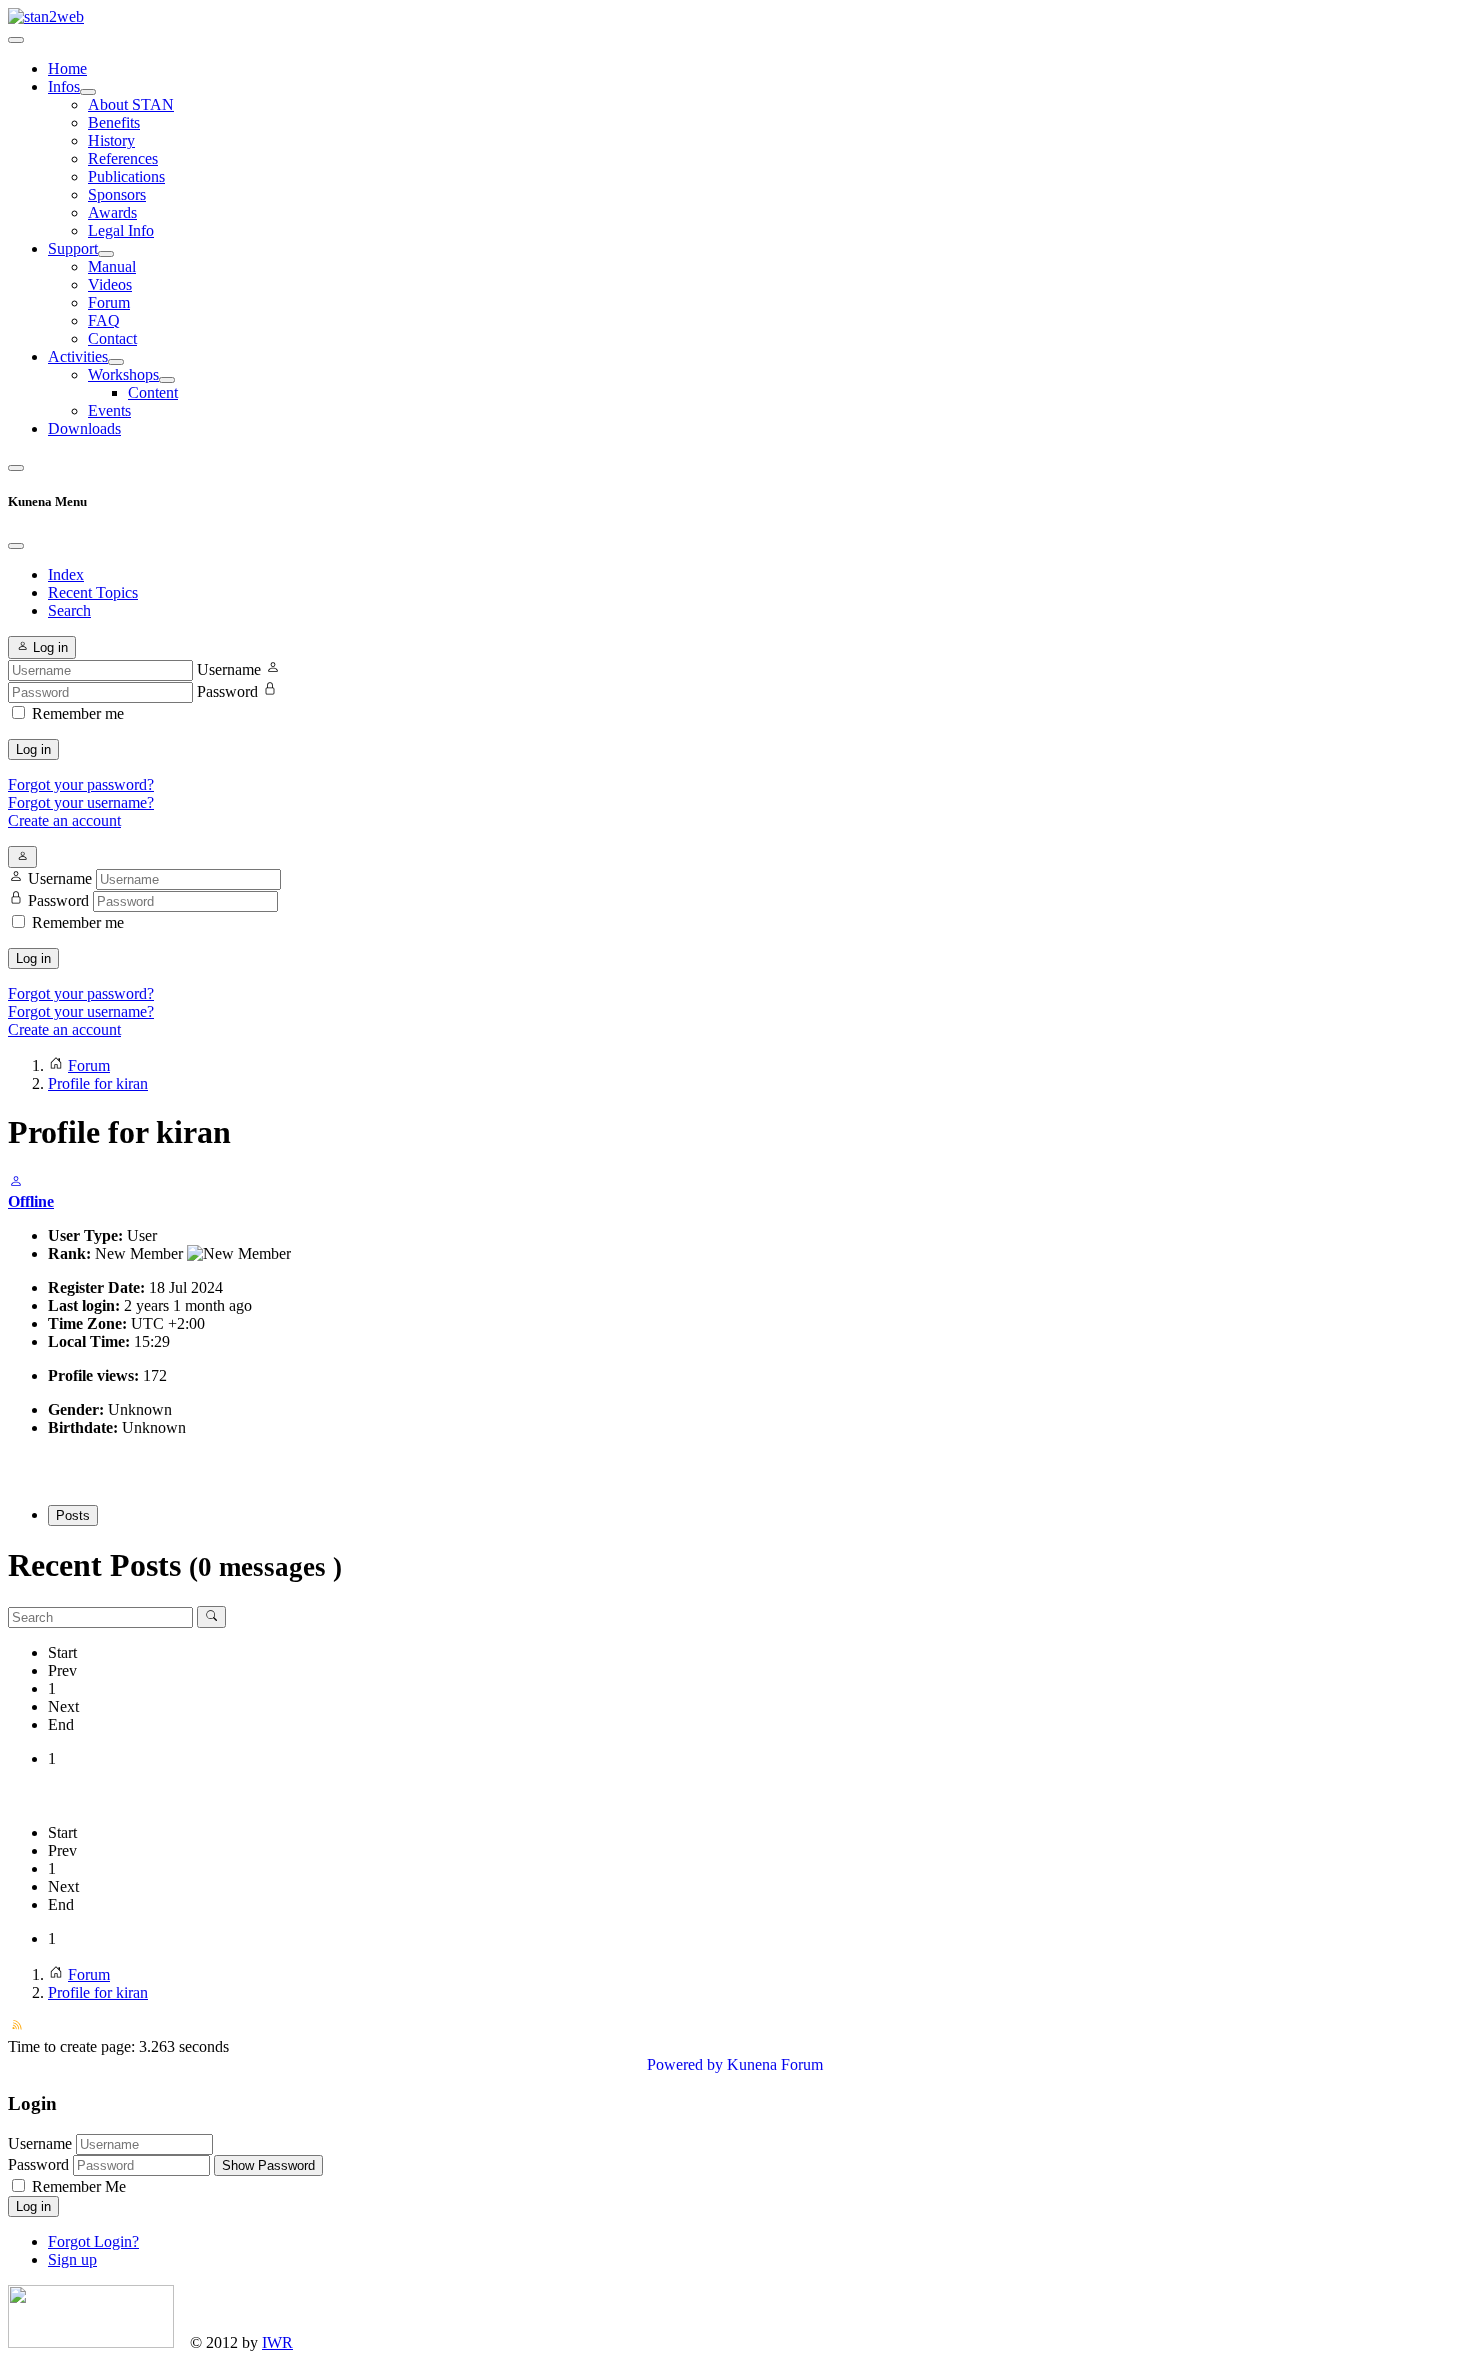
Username (229, 669)
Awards (112, 212)
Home (67, 68)
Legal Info (121, 230)
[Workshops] (167, 380)
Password (227, 691)
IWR (277, 2342)
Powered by (685, 2064)
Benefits (114, 122)
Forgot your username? (81, 802)
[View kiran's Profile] (16, 1183)
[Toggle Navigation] (16, 40)
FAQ (104, 320)
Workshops (123, 374)
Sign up (72, 2259)
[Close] (16, 546)
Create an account (64, 820)
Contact (112, 338)
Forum (109, 302)
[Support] (106, 254)
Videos (110, 284)
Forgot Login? (93, 2241)
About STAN (131, 104)
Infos (64, 86)
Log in (33, 749)
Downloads (84, 428)
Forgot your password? (81, 784)
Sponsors (117, 194)
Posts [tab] (73, 1515)
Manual (112, 266)
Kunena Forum (775, 2064)
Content (153, 392)
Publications (126, 176)
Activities (78, 356)
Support (73, 248)
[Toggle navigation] (16, 468)
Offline (31, 1201)
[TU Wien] (91, 2342)
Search (69, 610)
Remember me (78, 713)
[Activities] (116, 362)
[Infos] (88, 92)
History (111, 140)
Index (66, 574)
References (123, 158)
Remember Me (77, 2186)
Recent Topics (93, 592)
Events (109, 410)
